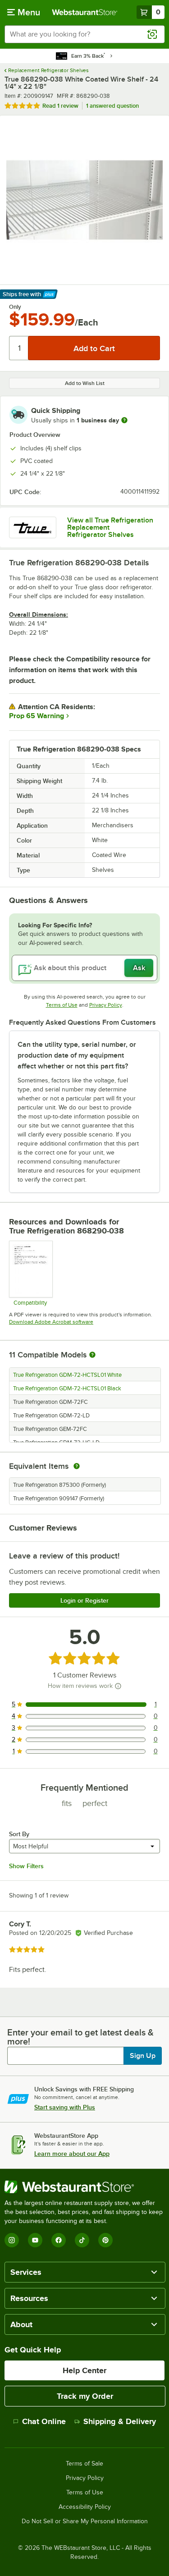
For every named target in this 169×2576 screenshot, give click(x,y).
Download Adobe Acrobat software (51, 1322)
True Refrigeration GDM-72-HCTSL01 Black (67, 1389)
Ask (139, 968)
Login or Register (84, 1600)
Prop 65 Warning (37, 716)
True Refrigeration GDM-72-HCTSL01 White (67, 1375)
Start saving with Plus (65, 2107)
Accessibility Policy (85, 2507)
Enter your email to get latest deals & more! (80, 2037)
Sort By (19, 1834)
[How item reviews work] (118, 1686)
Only (15, 307)
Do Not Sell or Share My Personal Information (85, 2521)
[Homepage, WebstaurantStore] (85, 12)
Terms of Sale (84, 2464)
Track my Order (85, 2396)
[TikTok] (82, 2240)
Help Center (84, 2370)
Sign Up (143, 2056)
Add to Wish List (85, 383)
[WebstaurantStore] (84, 2187)
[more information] (124, 420)
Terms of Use (62, 1005)
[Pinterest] (105, 2240)
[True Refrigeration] (33, 527)
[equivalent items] (77, 1466)
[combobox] (84, 34)
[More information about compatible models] (92, 1355)
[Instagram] (12, 2240)
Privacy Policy (106, 1005)
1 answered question (112, 106)
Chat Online (44, 2421)
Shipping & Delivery (120, 2421)
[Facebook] (59, 2240)
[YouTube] (35, 2240)
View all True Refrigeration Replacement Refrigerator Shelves (110, 527)
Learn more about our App (72, 2154)
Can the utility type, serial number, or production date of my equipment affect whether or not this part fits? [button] (77, 1055)
